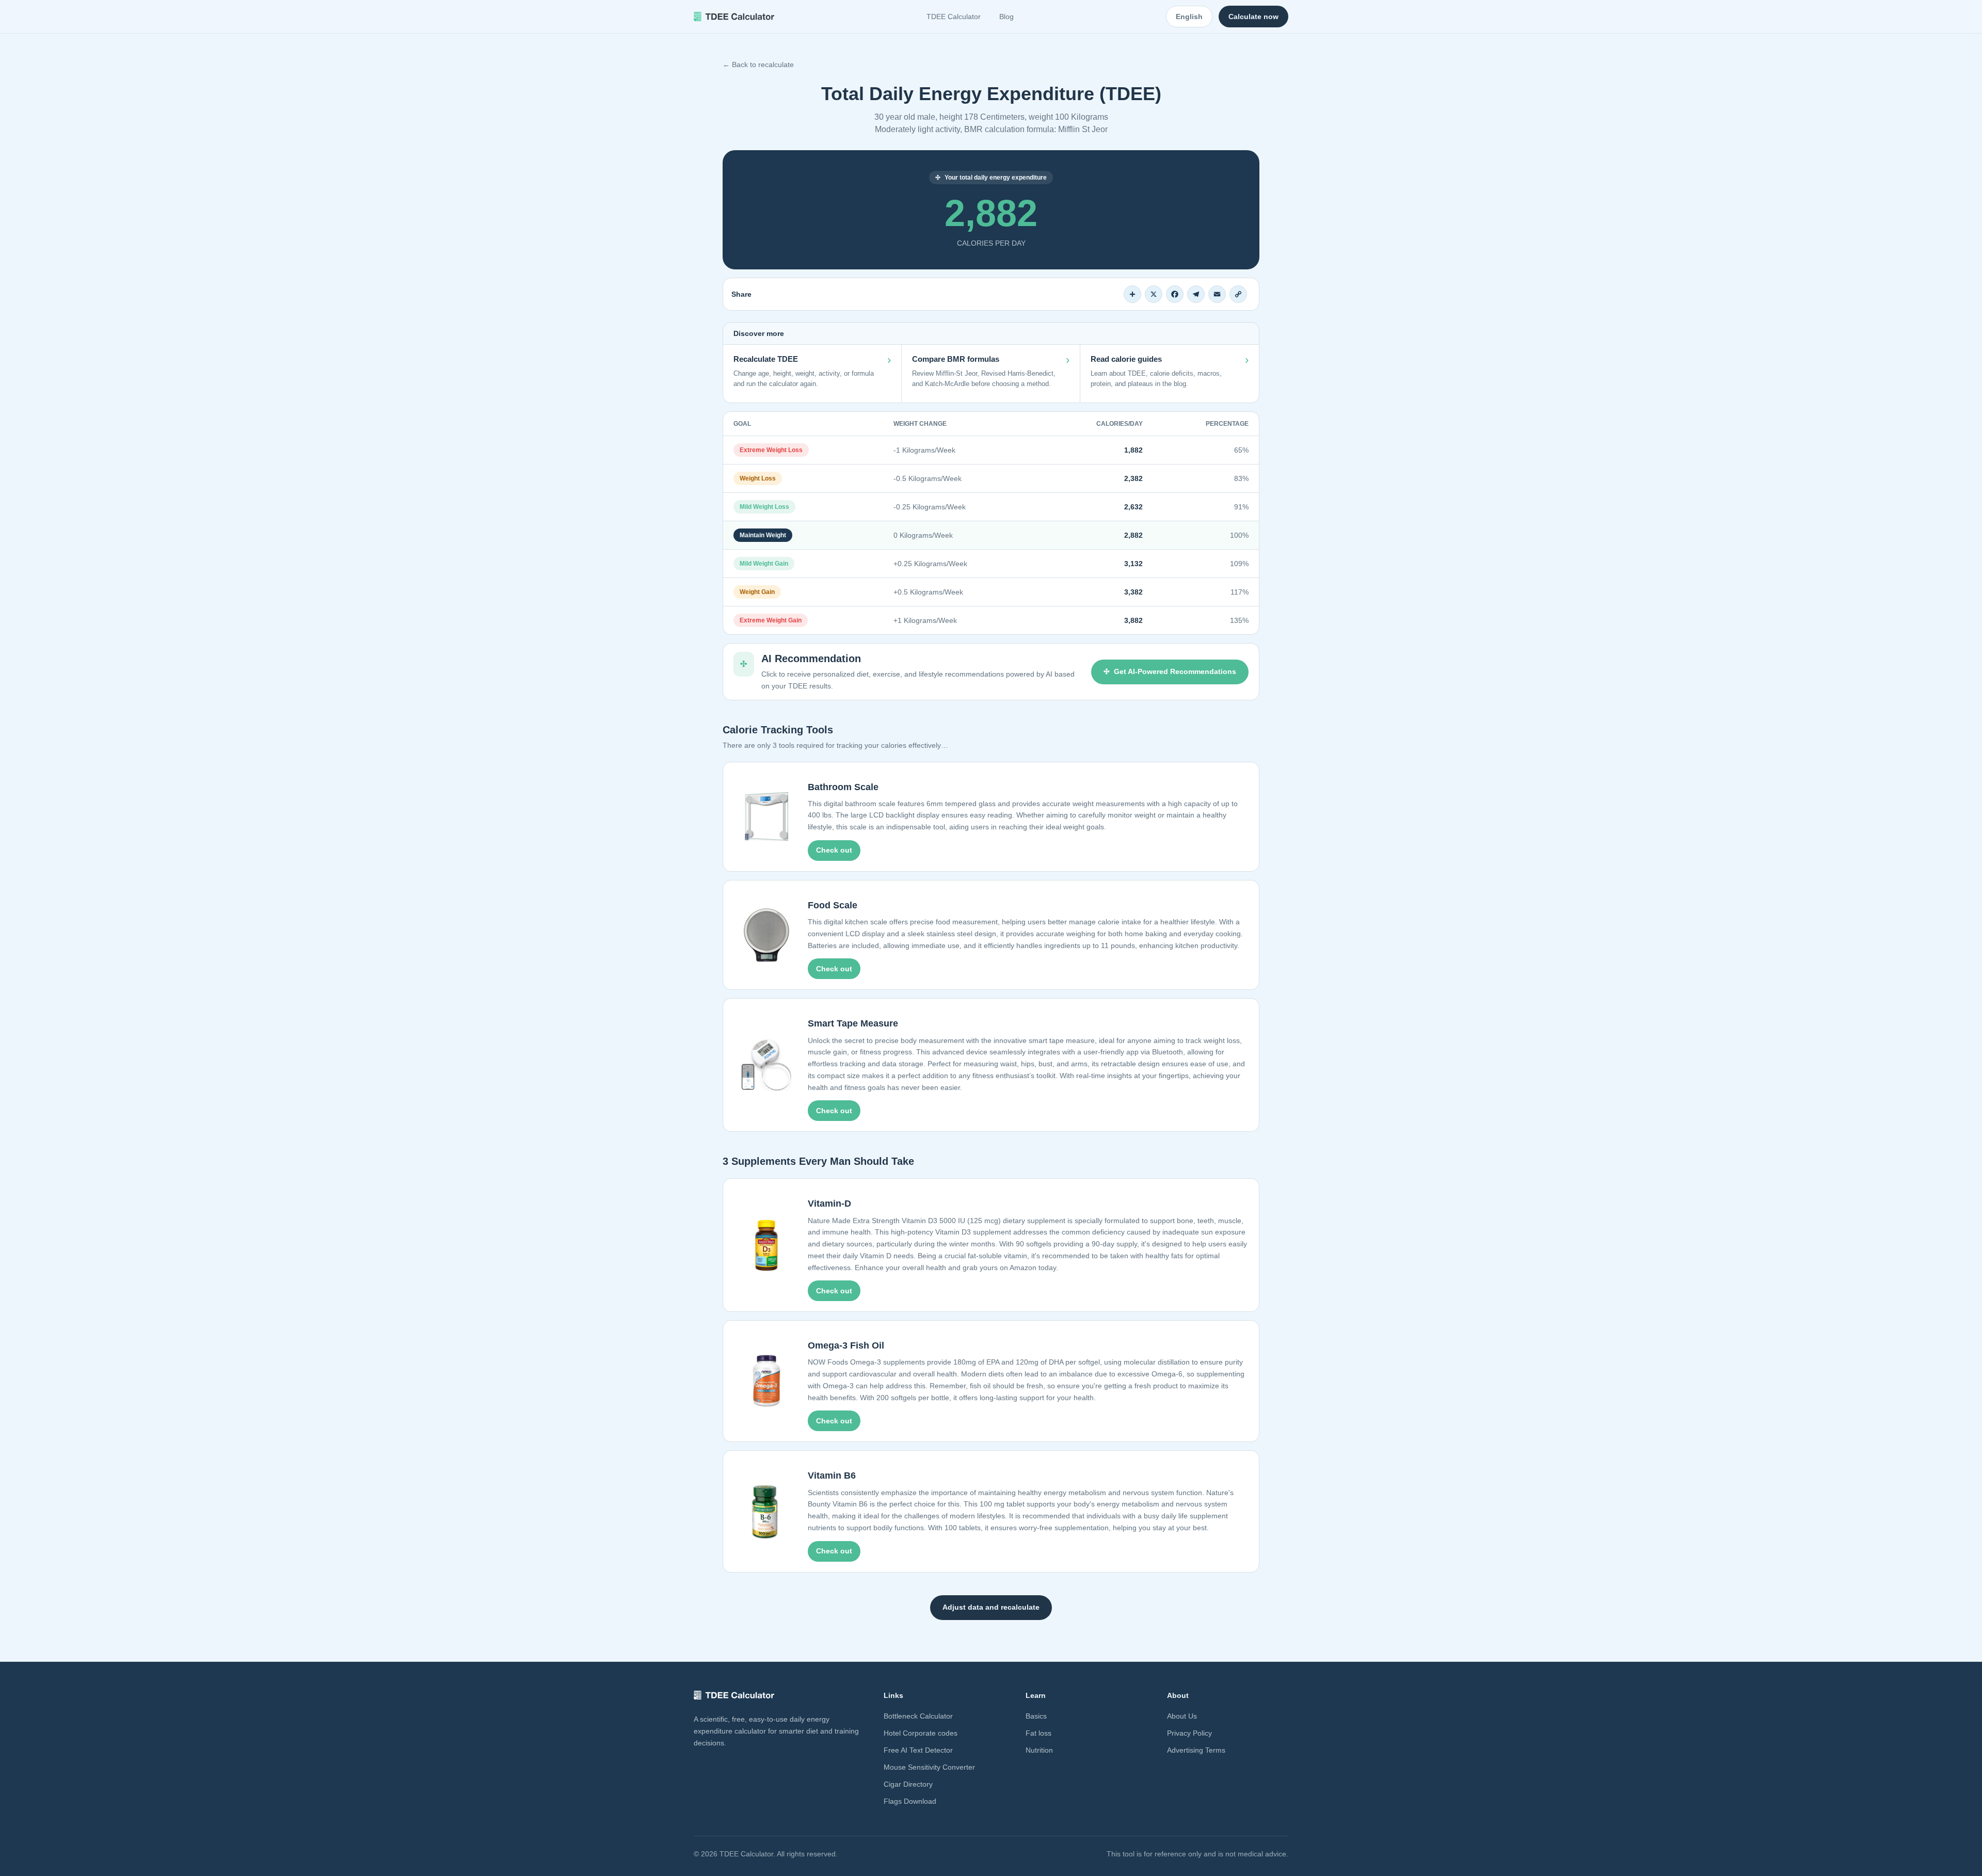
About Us (1182, 1716)
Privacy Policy (1189, 1733)
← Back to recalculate (758, 65)
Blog (1006, 17)
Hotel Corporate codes (921, 1733)
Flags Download (910, 1801)
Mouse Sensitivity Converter (929, 1767)
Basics (1036, 1716)
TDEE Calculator (954, 17)
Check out (834, 850)
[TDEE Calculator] (734, 17)
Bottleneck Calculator (918, 1716)
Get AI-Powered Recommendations (1175, 671)
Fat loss (1038, 1733)
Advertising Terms (1196, 1750)
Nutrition (1039, 1750)
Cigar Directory (908, 1784)
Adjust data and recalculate (991, 1607)
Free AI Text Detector (918, 1750)
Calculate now (1253, 17)
